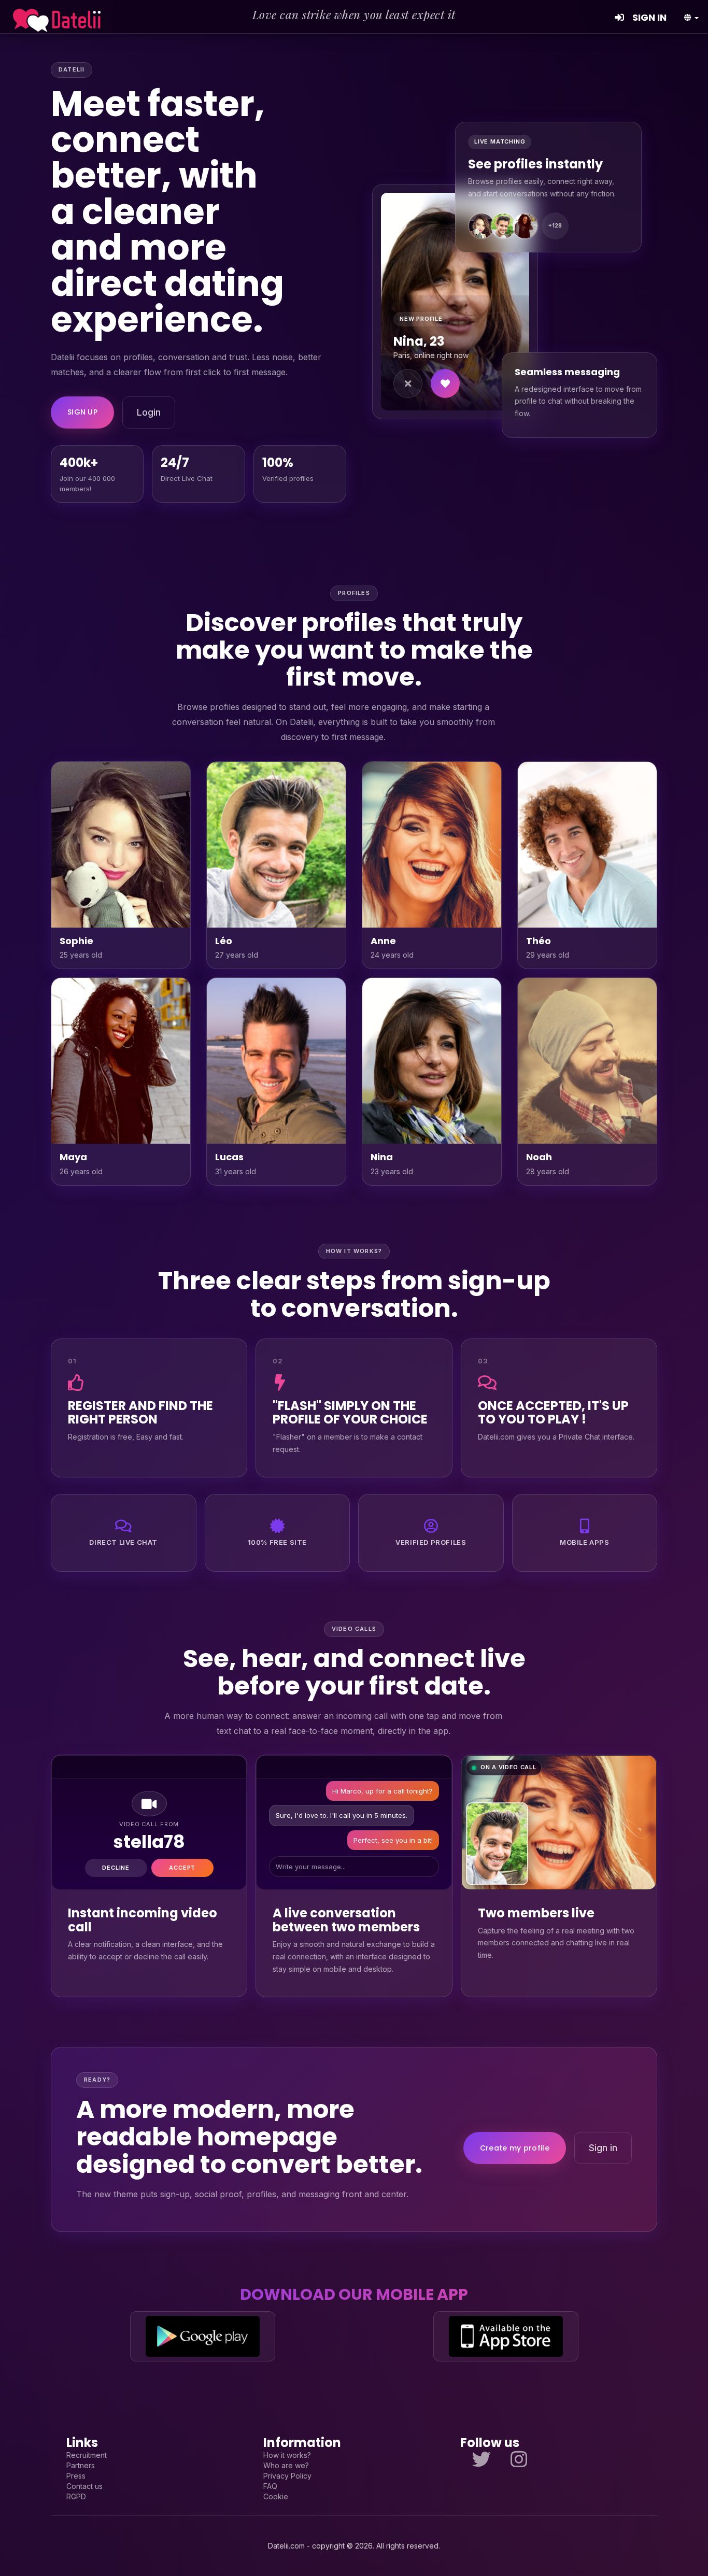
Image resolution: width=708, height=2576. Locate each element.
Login (149, 412)
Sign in (603, 2148)
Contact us (84, 2486)
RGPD (76, 2496)
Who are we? (286, 2465)
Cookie (276, 2496)
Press (76, 2476)
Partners (81, 2465)
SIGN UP (82, 412)
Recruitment (87, 2455)
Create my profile (515, 2148)
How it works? (287, 2455)
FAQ (270, 2486)
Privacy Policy (287, 2476)
